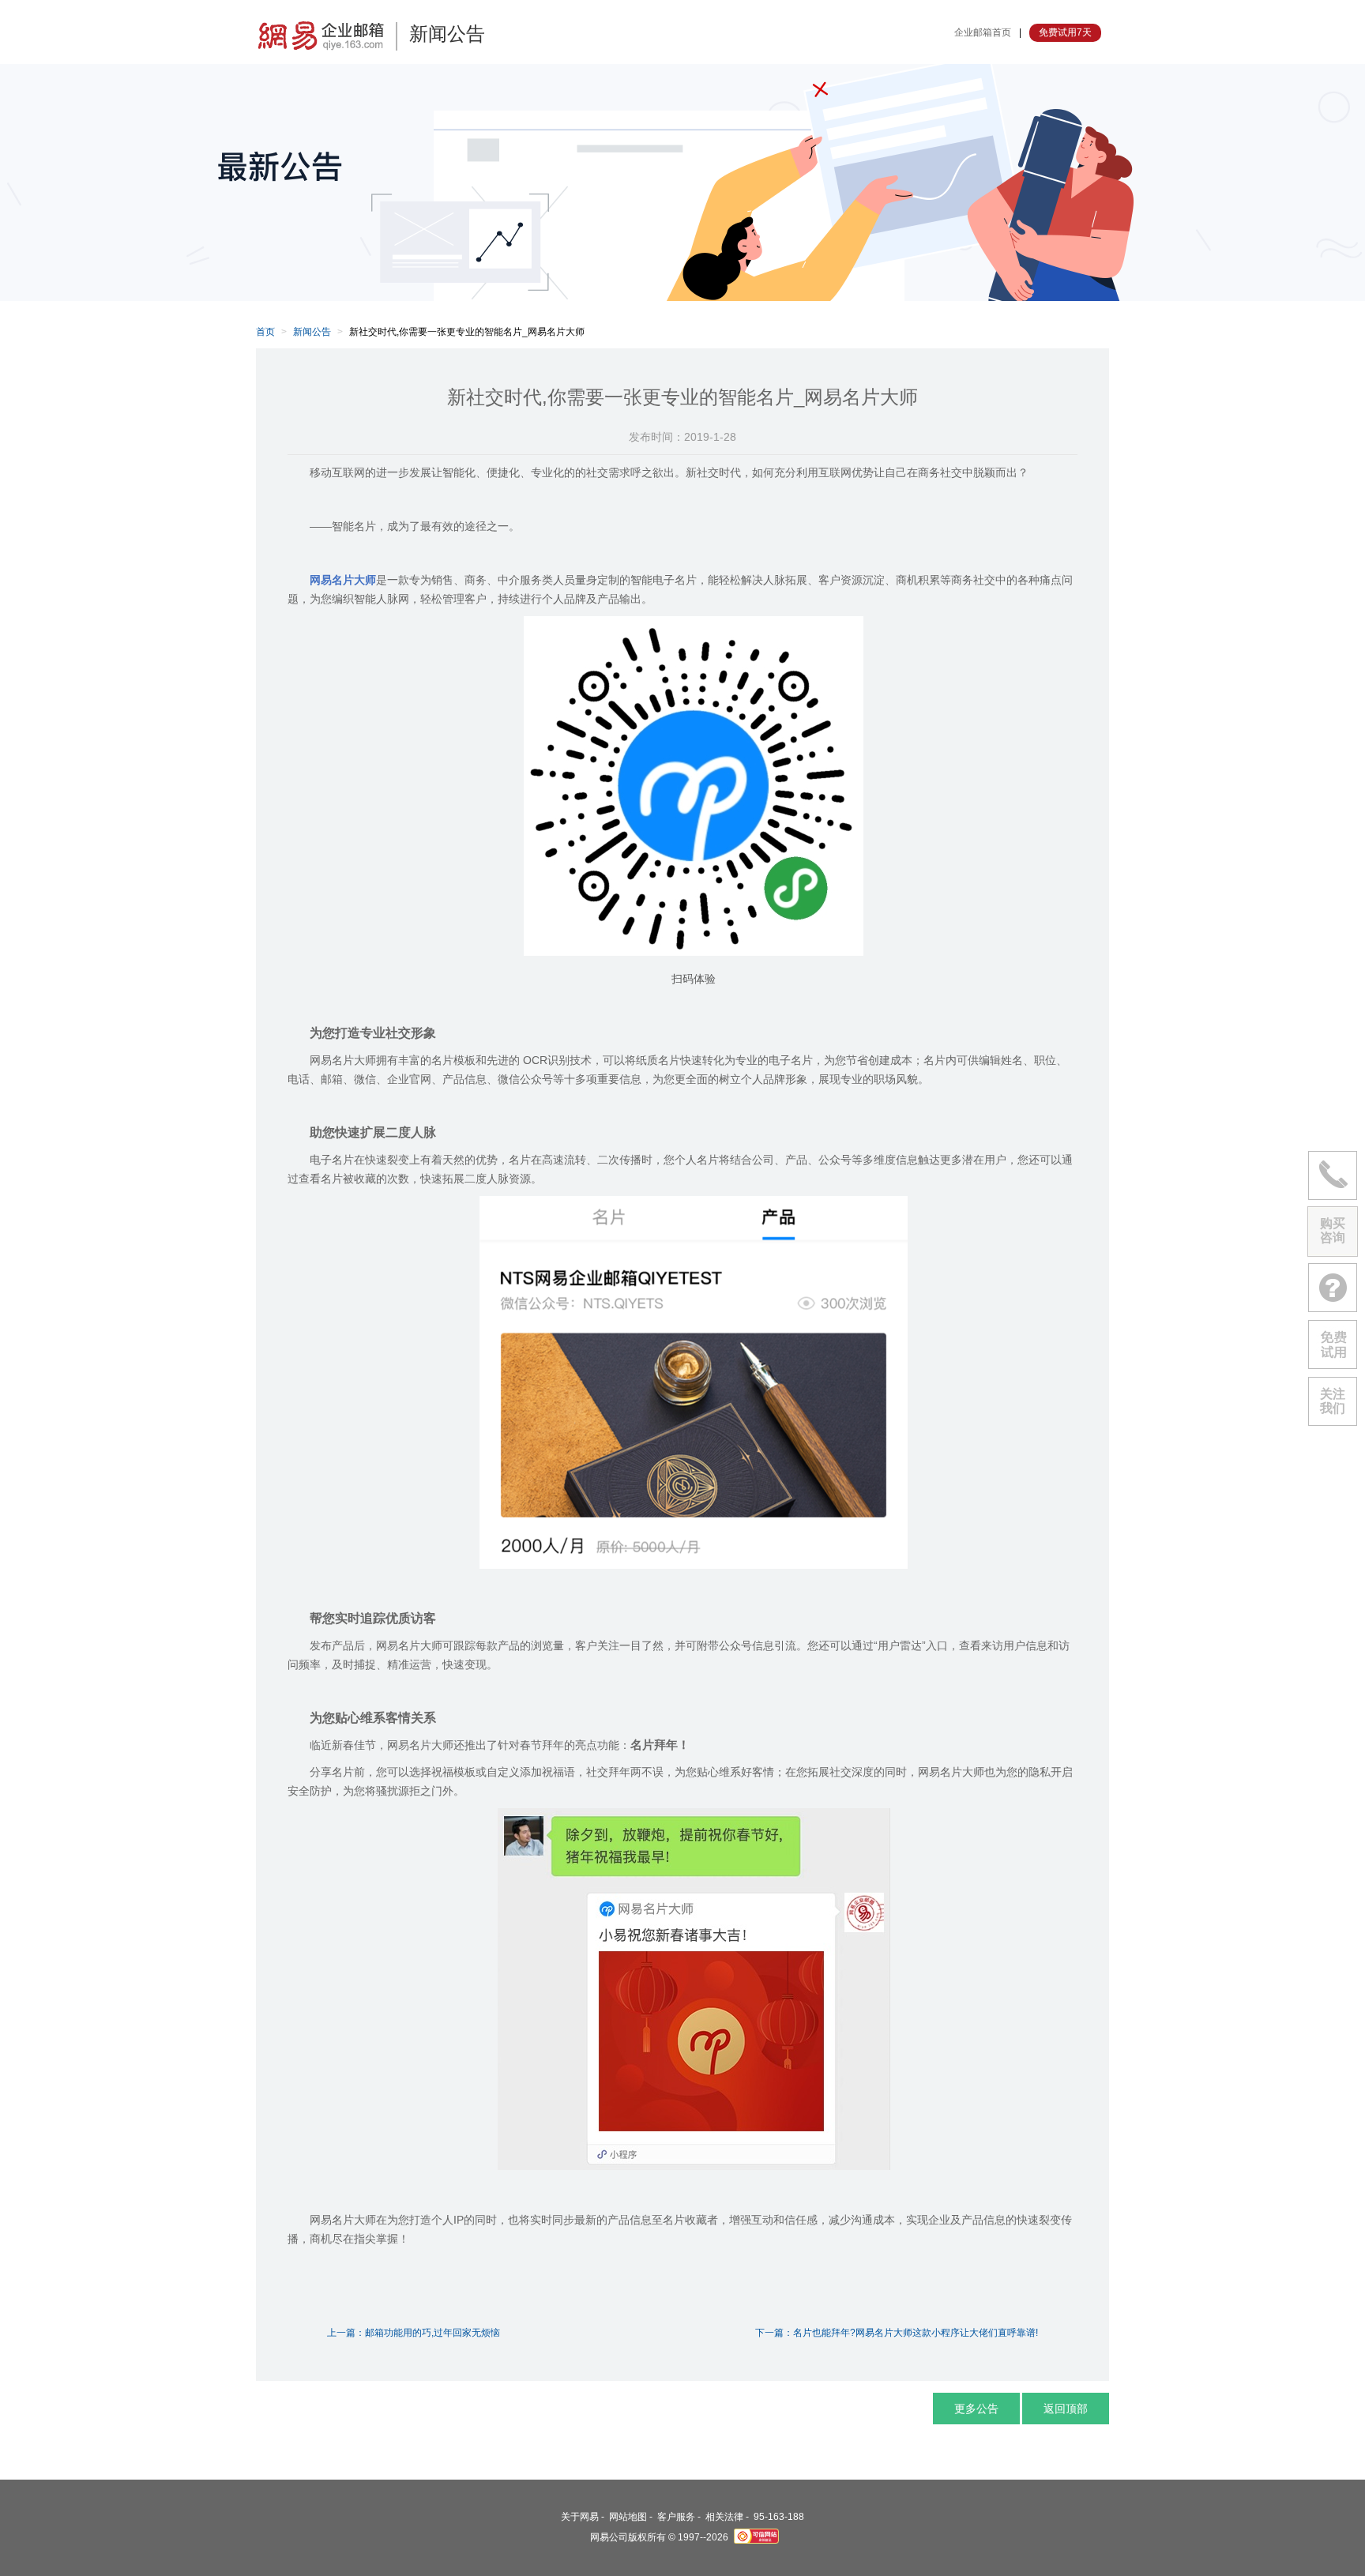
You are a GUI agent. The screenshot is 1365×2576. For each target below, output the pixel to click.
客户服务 (676, 2517)
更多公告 (976, 2409)
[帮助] (1333, 1288)
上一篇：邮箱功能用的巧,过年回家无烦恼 (414, 2333)
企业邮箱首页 (983, 32)
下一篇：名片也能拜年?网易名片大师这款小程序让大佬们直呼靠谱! (897, 2333)
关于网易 (580, 2517)
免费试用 (1333, 1344)
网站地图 (628, 2517)
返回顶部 (1066, 2409)
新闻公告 (312, 332)
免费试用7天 (1065, 32)
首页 (265, 332)
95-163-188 (779, 2517)
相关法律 (724, 2517)
